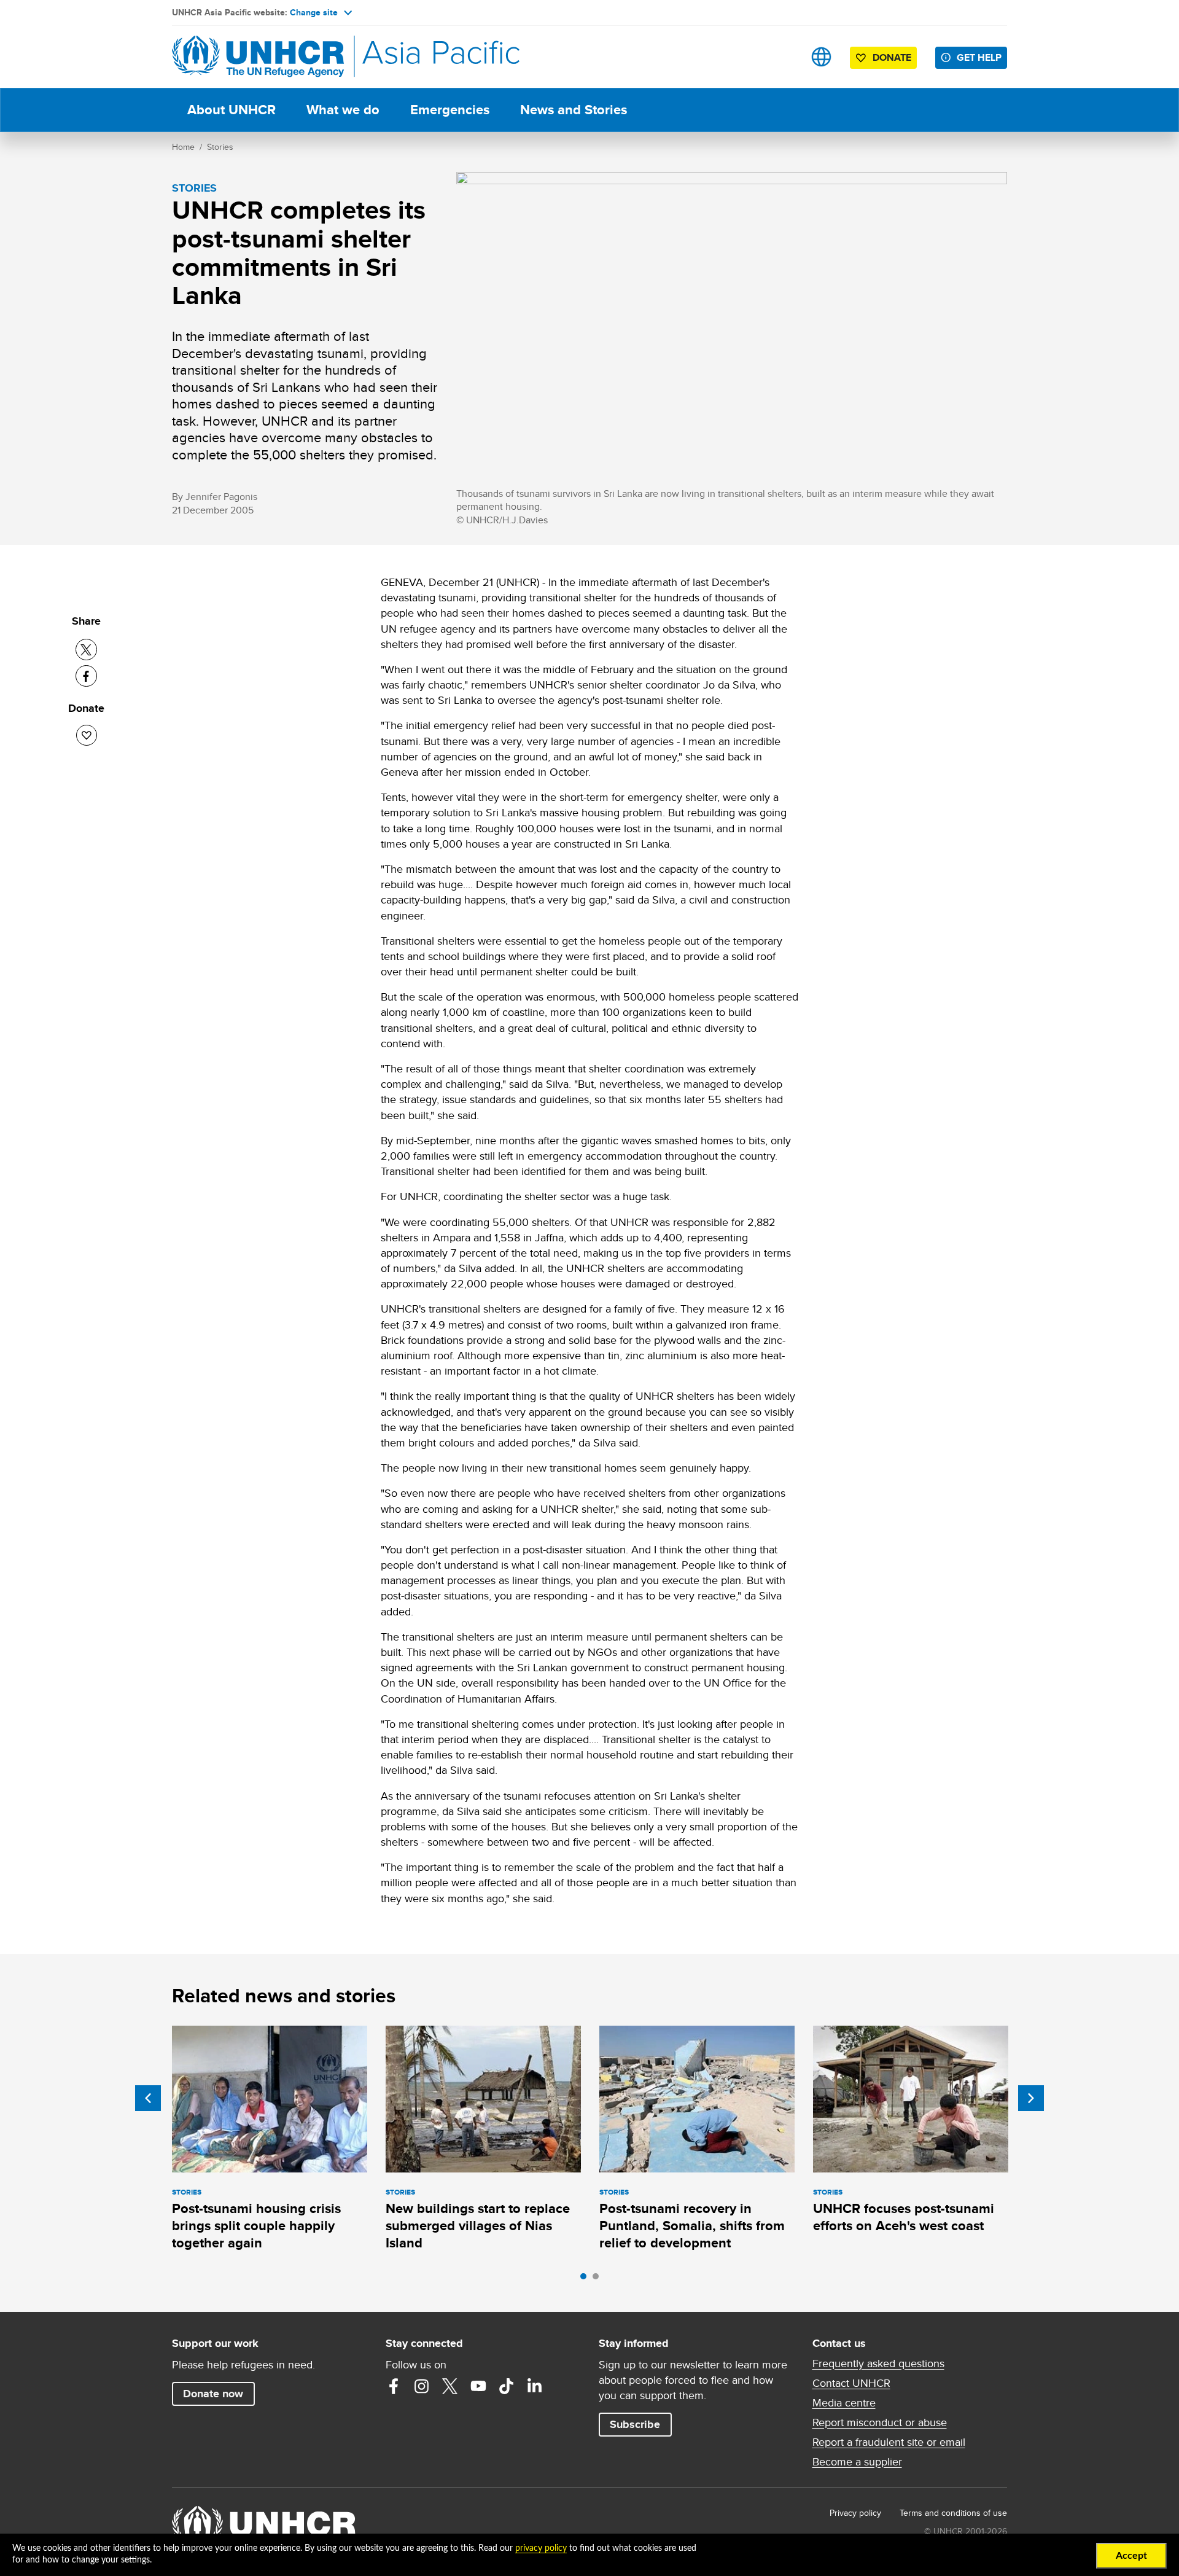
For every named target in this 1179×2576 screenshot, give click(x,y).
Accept (1131, 2556)
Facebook (394, 2386)
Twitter (450, 2386)
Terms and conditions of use (953, 2513)
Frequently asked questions (878, 2363)
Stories (220, 147)
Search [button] (783, 57)
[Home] (258, 57)
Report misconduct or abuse (880, 2422)
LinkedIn (535, 2386)
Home (183, 147)
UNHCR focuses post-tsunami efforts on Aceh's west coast (904, 2217)
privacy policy (541, 2548)
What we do (343, 110)
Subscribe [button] (635, 2424)
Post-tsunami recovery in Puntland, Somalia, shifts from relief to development (692, 2226)
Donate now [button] (213, 2394)
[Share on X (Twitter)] (86, 650)
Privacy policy (855, 2513)
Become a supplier (857, 2462)
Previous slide (148, 2098)
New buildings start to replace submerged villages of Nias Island (478, 2226)
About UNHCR (232, 110)
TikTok (507, 2386)
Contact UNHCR (851, 2383)
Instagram (422, 2386)
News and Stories (574, 110)
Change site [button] (314, 12)
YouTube (478, 2386)
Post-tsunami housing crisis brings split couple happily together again (256, 2226)
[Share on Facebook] (86, 676)
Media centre (844, 2403)
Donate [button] (892, 57)
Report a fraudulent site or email (889, 2442)
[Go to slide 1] (586, 2279)
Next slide (1031, 2098)
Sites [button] (821, 57)
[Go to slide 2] (599, 2279)
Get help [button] (979, 57)
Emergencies (450, 110)
